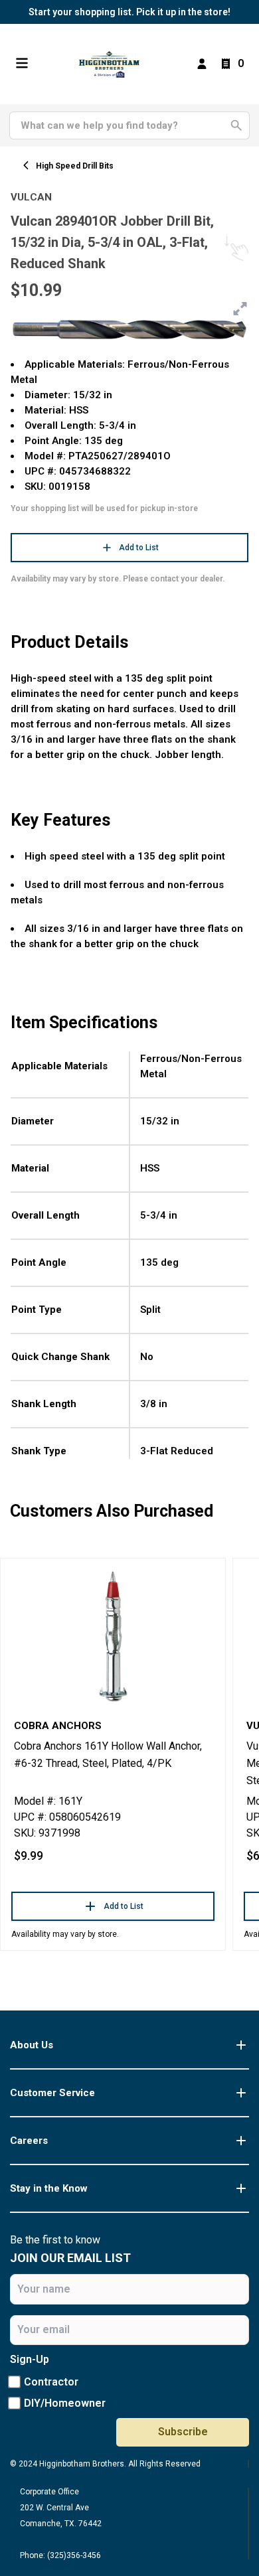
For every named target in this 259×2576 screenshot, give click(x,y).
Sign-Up (30, 2359)
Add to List (139, 548)
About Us (32, 2045)
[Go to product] (113, 1635)
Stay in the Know (49, 2188)
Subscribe (183, 2432)
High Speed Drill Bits (75, 166)
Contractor (51, 2382)
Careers (29, 2141)
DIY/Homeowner (65, 2403)
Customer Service (52, 2093)
